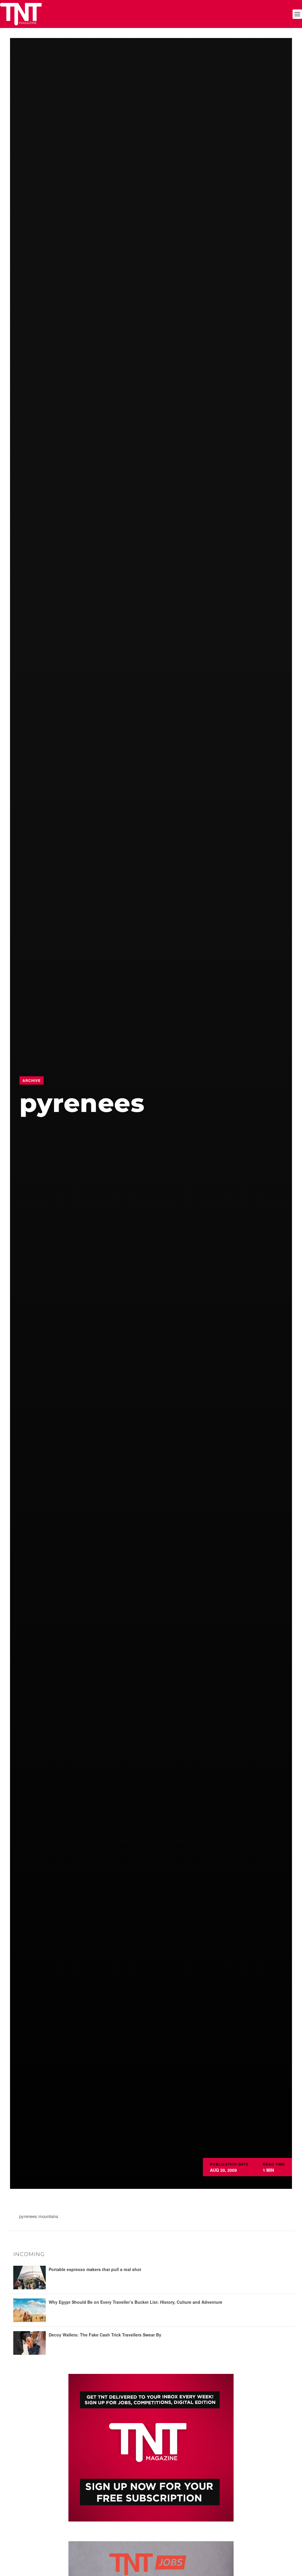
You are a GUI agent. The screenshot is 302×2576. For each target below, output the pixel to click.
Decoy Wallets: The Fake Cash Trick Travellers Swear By (105, 2335)
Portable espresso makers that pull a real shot (95, 2269)
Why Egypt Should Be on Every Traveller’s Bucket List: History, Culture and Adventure (136, 2302)
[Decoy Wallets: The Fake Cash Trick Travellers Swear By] (29, 2343)
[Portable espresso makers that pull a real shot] (29, 2278)
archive (32, 1080)
